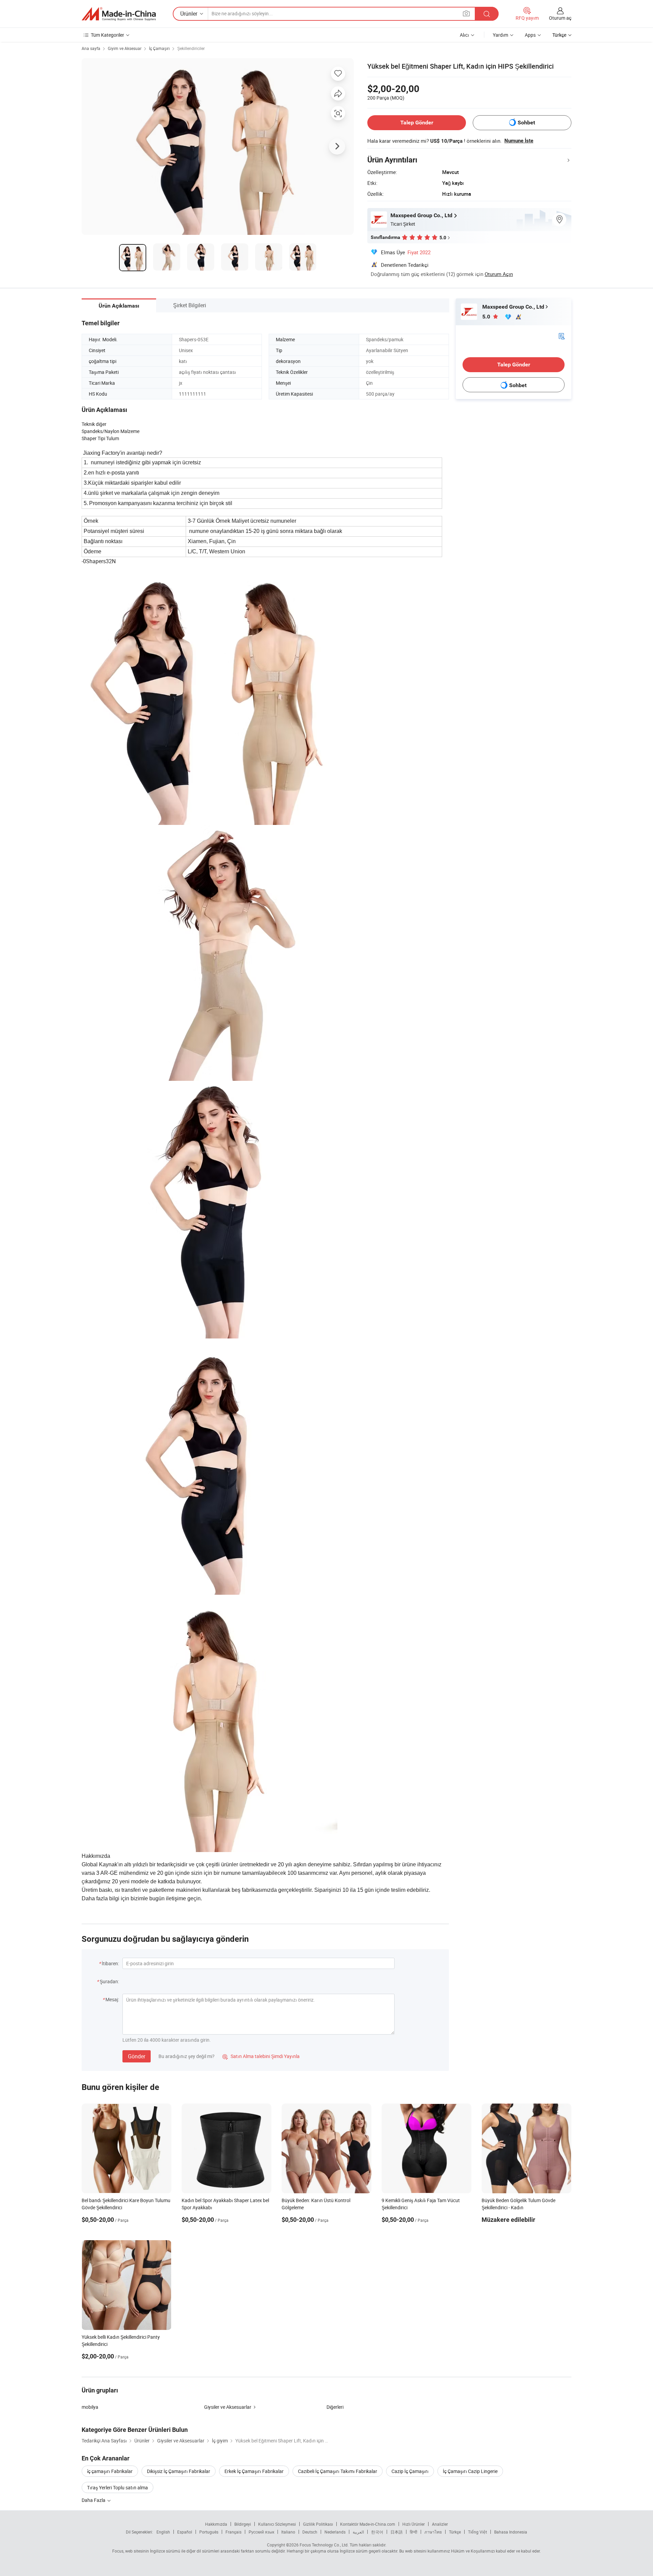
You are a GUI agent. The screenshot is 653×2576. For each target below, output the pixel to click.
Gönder (137, 2056)
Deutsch (310, 2532)
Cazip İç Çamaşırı (410, 2471)
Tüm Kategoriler (107, 35)
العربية (358, 2532)
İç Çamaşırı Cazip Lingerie (470, 2471)
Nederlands (335, 2532)
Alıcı (464, 35)
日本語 (397, 2532)
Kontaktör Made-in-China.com (368, 2524)
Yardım (500, 35)
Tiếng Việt (478, 2532)
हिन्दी (414, 2532)
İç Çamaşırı (159, 48)
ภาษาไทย (433, 2532)
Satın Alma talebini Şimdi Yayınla (261, 2056)
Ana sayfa (91, 48)
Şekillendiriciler (191, 48)
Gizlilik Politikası (318, 2524)
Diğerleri (335, 2407)
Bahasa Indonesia (511, 2532)
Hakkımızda (216, 2524)
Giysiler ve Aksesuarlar (228, 2407)
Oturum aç (560, 18)
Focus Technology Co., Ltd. (324, 2545)
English (163, 2532)
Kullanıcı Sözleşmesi (277, 2524)
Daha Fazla (94, 2500)
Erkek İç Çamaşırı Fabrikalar (254, 2471)
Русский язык (261, 2532)
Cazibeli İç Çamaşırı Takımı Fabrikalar (338, 2471)
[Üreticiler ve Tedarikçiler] (119, 14)
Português (209, 2532)
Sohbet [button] (526, 123)
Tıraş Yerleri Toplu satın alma (118, 2487)
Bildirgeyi (243, 2524)
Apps (530, 35)
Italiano (288, 2532)
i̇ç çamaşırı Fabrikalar (110, 2471)
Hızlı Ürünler (414, 2524)
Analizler (440, 2524)
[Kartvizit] (562, 336)
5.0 (487, 317)
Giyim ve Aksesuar (125, 48)
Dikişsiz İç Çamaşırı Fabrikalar (179, 2471)
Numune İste (519, 141)
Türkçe (455, 2532)
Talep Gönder (417, 123)
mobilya (90, 2407)
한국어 (377, 2532)
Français (233, 2532)
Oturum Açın (499, 274)
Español (185, 2532)
